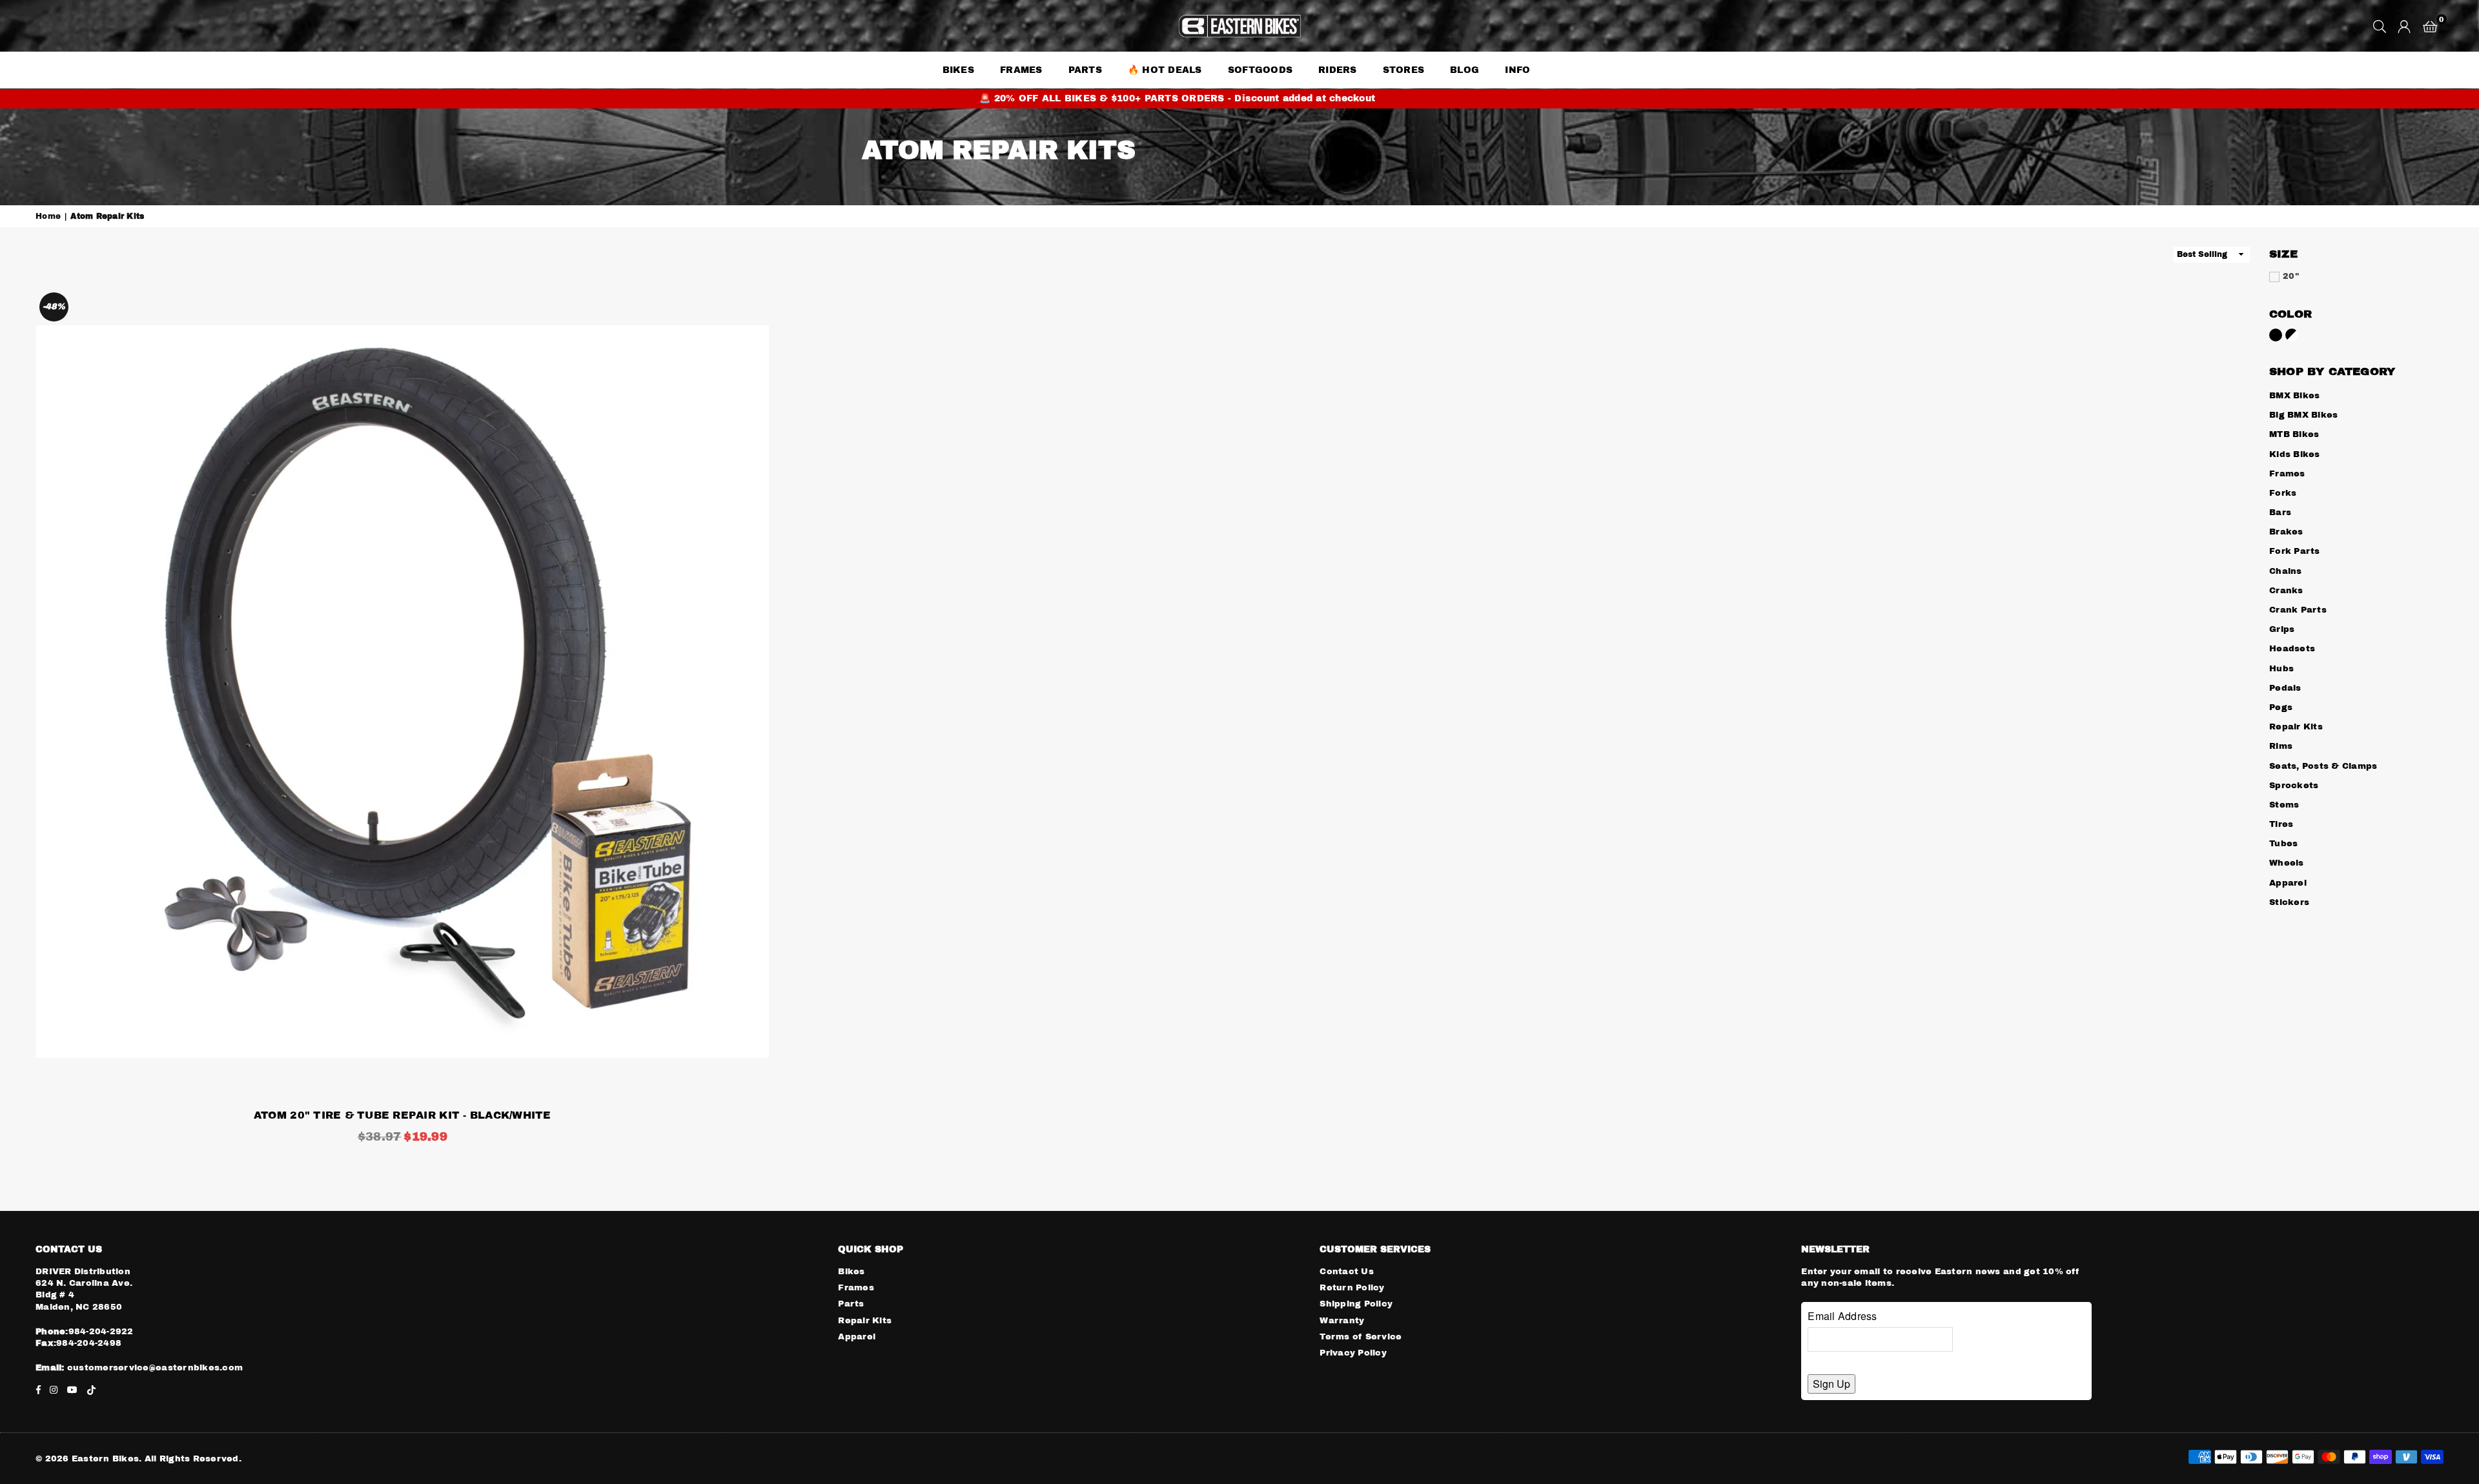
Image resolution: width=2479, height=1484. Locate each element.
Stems (2284, 805)
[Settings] (2404, 26)
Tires (2281, 824)
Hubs (2281, 669)
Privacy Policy (1353, 1353)
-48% (54, 307)
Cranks (2286, 591)
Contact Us (1347, 1272)
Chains (2286, 571)
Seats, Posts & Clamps (2323, 766)
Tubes (2283, 844)
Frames (1021, 70)
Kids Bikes (2295, 454)
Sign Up (1831, 1384)
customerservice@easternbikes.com (154, 1368)
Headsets (2292, 649)
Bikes (851, 1272)
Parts (851, 1304)
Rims (2281, 746)
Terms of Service (1361, 1337)
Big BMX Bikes (2303, 415)
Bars (2280, 513)
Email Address (1842, 1316)
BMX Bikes (2294, 396)
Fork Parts (2295, 551)
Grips (2282, 629)
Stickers (2289, 902)
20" (2291, 276)
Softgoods (1260, 70)
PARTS (1085, 70)
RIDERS (1338, 70)
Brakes (2286, 532)
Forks (2283, 493)
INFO (1517, 70)
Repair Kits (2296, 727)
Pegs (2281, 707)
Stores (1404, 70)
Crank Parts (2298, 610)
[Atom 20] (403, 692)
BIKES (958, 70)
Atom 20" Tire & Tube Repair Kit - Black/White (403, 1115)
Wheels (2287, 863)
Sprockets (2294, 786)
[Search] (2380, 26)
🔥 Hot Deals (1165, 70)
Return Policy (1352, 1288)
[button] (2430, 26)
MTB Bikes (2294, 434)
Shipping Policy (1356, 1304)
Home (48, 216)
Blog (1464, 70)
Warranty (1342, 1321)
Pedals (2285, 688)
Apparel (2288, 883)
